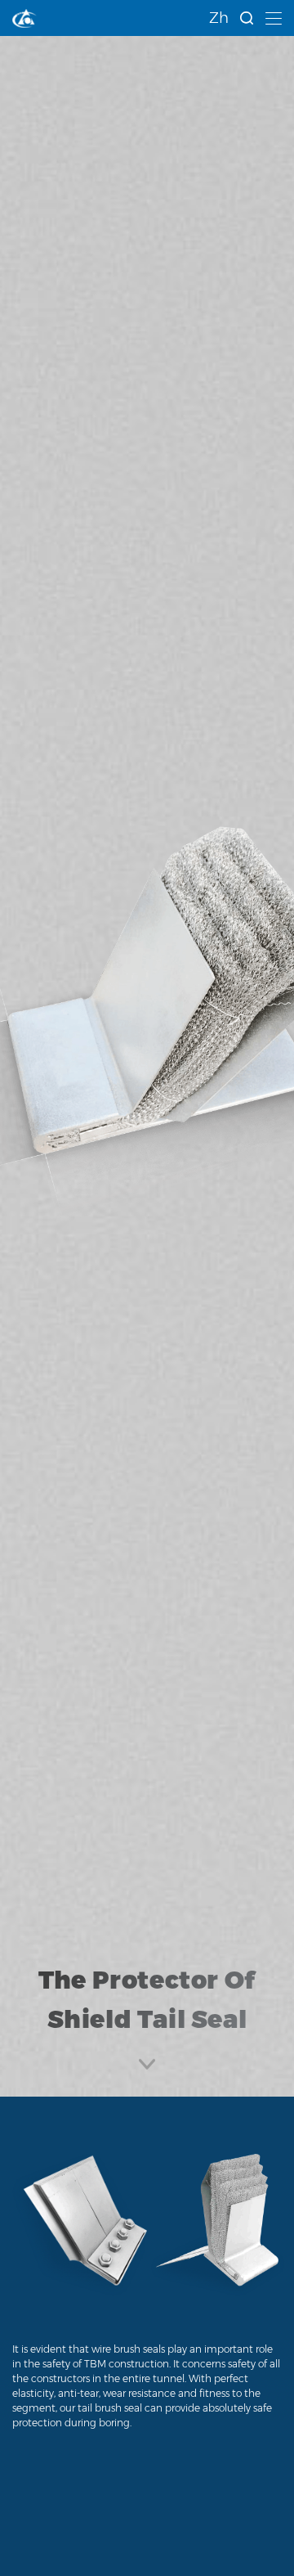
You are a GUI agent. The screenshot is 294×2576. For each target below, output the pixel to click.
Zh (219, 18)
